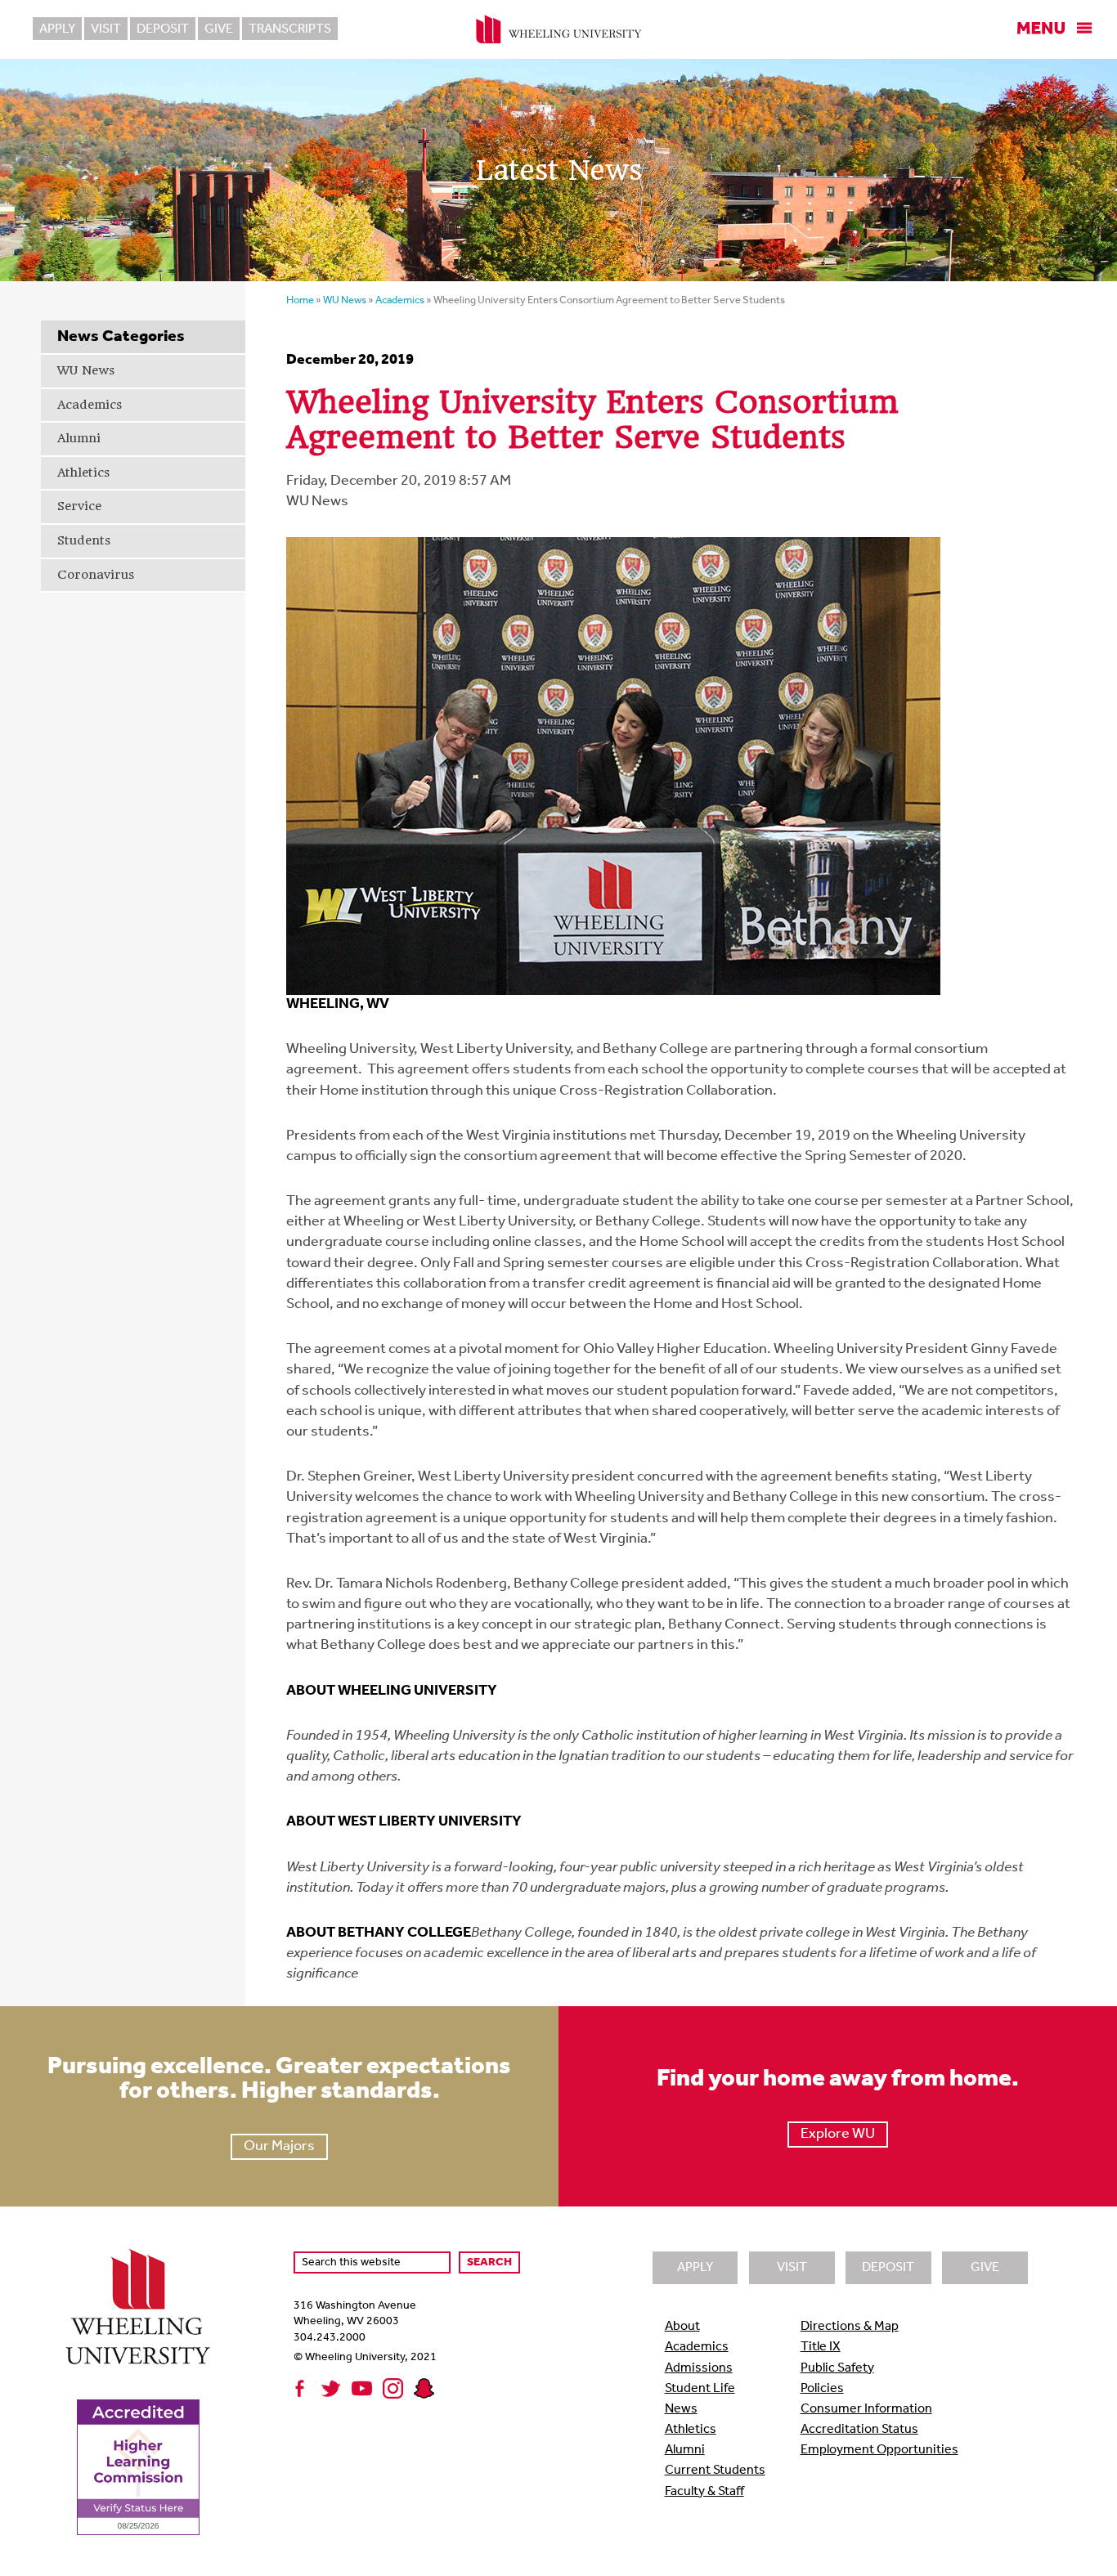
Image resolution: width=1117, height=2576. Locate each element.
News (681, 2409)
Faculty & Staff (704, 2492)
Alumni (79, 438)
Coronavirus (96, 575)
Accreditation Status (859, 2430)
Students (84, 540)
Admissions (699, 2368)
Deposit (163, 29)
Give (219, 29)
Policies (822, 2389)
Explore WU (838, 2135)
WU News (86, 370)
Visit (106, 29)
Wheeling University (559, 29)
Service (79, 506)
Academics (90, 405)
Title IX (821, 2347)
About (682, 2327)
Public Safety (837, 2368)
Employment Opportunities (879, 2450)
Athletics (83, 473)
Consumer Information (866, 2409)
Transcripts (290, 29)
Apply (57, 29)
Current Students (715, 2471)
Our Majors (279, 2147)
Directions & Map (850, 2327)
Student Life (700, 2389)
